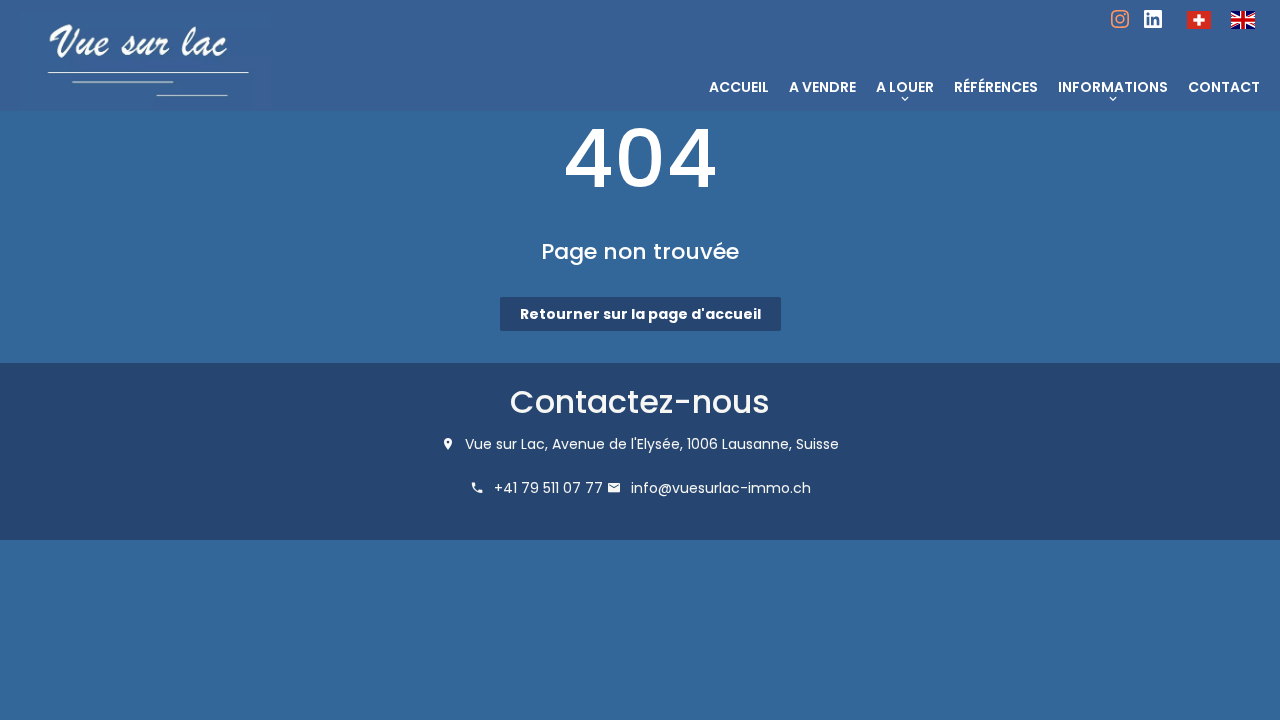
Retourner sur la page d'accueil (640, 314)
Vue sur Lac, (506, 444)
